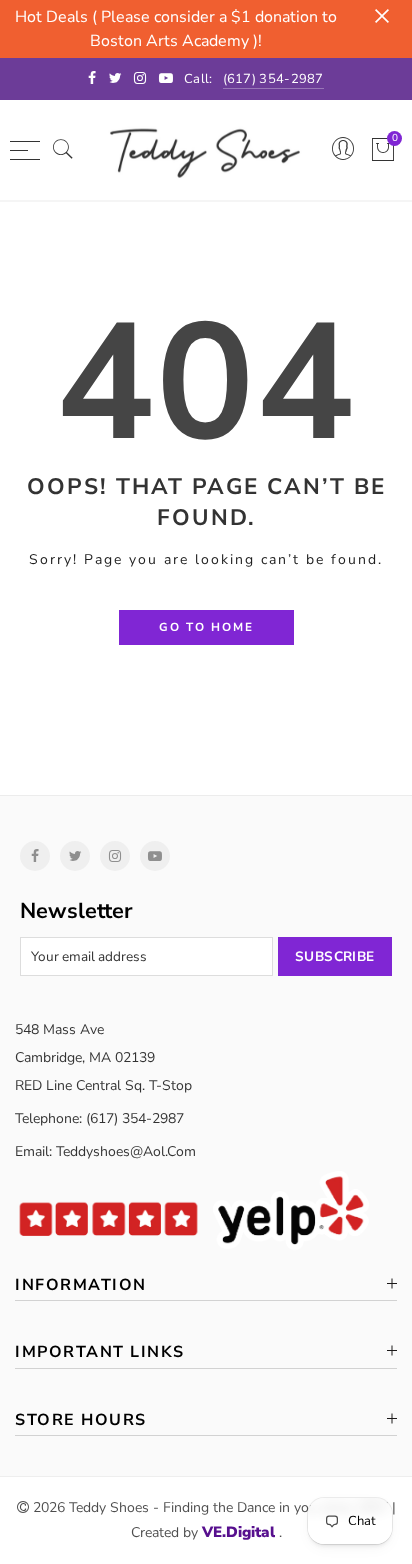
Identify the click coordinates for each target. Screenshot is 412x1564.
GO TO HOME (206, 627)
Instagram (115, 856)
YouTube (155, 856)
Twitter (75, 856)
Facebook (35, 856)
